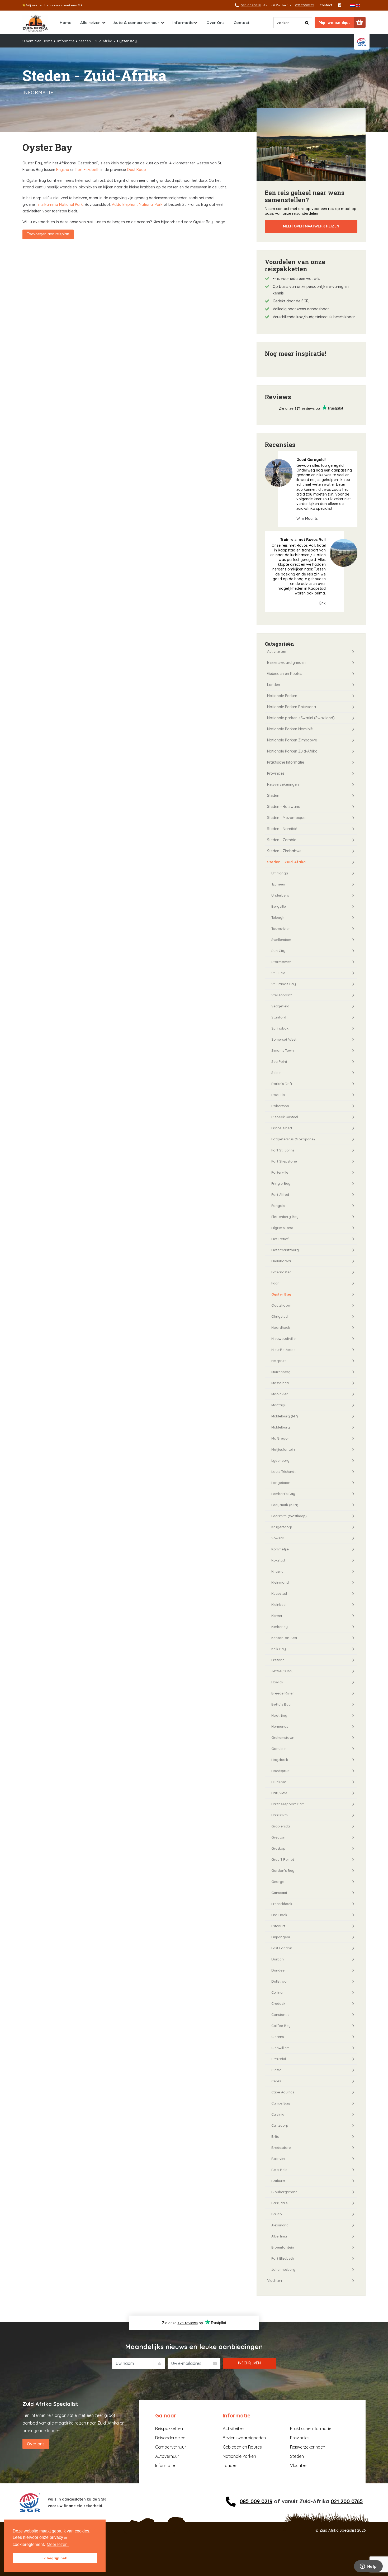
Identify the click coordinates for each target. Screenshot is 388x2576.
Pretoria (278, 1660)
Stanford (279, 1017)
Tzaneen (278, 884)
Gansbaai (279, 1893)
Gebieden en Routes (285, 674)
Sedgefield (280, 1006)
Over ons (36, 2444)
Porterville (280, 1172)
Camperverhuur (171, 2447)
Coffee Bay (281, 2026)
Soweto (278, 1538)
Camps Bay (281, 2103)
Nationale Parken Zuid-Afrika (292, 751)
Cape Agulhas (283, 2092)
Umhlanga (280, 873)
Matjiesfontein (283, 1449)
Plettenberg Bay (285, 1217)
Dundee (278, 1970)
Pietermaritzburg (285, 1250)
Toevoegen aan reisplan (48, 234)
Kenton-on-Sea (284, 1638)
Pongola (278, 1206)
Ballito (277, 2214)
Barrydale (280, 2203)
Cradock (278, 2003)
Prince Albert (282, 1128)
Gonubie (278, 1749)
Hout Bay (279, 1715)
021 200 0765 (347, 2501)
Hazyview (279, 1793)
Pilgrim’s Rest (282, 1228)
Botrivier (278, 2159)
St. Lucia (278, 973)
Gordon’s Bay (283, 1870)
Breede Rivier (283, 1693)
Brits (275, 2136)
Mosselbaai (280, 1383)
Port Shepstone (284, 1161)
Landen (274, 685)
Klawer (277, 1616)
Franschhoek (282, 1904)
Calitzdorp (280, 2125)
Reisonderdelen (170, 2438)
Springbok (280, 1028)
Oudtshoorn (281, 1305)
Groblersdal (281, 1826)
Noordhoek (281, 1327)
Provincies (276, 773)
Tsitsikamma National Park (59, 204)
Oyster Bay (281, 1294)
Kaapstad (279, 1593)
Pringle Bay (281, 1183)
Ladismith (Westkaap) (289, 1516)
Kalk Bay (279, 1649)
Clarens (278, 2037)
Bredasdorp (281, 2148)
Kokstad (278, 1560)
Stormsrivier (281, 962)
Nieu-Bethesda (283, 1350)
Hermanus (280, 1726)
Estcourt (278, 1926)
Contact (326, 5)
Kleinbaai (279, 1604)
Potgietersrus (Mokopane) (293, 1139)
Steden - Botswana (284, 807)
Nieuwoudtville (283, 1339)
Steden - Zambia (282, 840)
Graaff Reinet (283, 1859)
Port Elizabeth (87, 170)
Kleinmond (280, 1582)
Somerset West (284, 1039)
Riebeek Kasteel (285, 1117)
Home (65, 23)
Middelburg (281, 1427)
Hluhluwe (279, 1782)
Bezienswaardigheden (286, 663)
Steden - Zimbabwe (284, 851)
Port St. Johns (283, 1150)
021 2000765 (305, 5)
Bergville (279, 906)
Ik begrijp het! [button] (55, 2558)
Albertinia (279, 2236)
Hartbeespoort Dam (288, 1804)
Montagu (279, 1405)
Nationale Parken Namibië (290, 729)
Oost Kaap (136, 170)
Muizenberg (281, 1372)
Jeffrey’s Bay (282, 1671)
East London (282, 1948)
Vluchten (275, 2280)
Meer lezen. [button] (58, 2544)
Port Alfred (280, 1194)
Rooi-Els (278, 1095)
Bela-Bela (279, 2170)
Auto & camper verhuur (136, 23)
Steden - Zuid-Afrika (96, 41)
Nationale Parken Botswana (292, 707)
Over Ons (216, 23)
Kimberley (280, 1627)
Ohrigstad (280, 1316)
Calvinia (278, 2114)
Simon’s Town (283, 1050)
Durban (278, 1959)
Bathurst (278, 2181)
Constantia (280, 2015)
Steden (273, 796)
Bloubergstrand (284, 2192)
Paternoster (281, 1272)
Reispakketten (169, 2429)
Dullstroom (280, 1981)
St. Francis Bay (284, 984)
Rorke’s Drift (282, 1084)
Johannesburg (283, 2269)
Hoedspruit (280, 1771)
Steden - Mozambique (286, 818)
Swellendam (281, 940)
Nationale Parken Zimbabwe (292, 740)
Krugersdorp (282, 1527)
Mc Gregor (280, 1438)
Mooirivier (280, 1394)
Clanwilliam (280, 2048)
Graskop (278, 1848)
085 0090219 (251, 5)
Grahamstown (283, 1737)
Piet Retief (280, 1239)
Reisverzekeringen (283, 784)
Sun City (278, 951)
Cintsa (276, 2070)
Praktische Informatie (286, 762)
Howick (277, 1682)
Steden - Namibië (282, 829)
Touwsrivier (281, 928)
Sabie (276, 1073)
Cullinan (278, 1992)
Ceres (276, 2081)
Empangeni (281, 1937)
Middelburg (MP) (285, 1416)
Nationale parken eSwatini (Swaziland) (301, 718)
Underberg (280, 895)
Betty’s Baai (281, 1704)
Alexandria (280, 2225)
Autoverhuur (167, 2456)
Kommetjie (280, 1549)
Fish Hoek (279, 1915)
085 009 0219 (256, 2501)
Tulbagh (278, 917)
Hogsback (280, 1760)
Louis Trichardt (283, 1472)
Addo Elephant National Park (137, 204)
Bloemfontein (283, 2247)
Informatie (183, 23)
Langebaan (281, 1483)
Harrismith (280, 1815)
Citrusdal (279, 2059)
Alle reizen (90, 23)
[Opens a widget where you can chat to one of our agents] (368, 2567)
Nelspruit (279, 1361)
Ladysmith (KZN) (285, 1505)
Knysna (63, 170)
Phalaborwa (281, 1261)
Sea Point (279, 1061)
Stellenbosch (282, 995)
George (278, 1882)
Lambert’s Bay (283, 1494)
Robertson (280, 1106)
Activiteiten (277, 651)
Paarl (275, 1283)
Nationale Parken (282, 696)
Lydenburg (280, 1460)
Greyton (278, 1837)
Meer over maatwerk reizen (311, 226)
